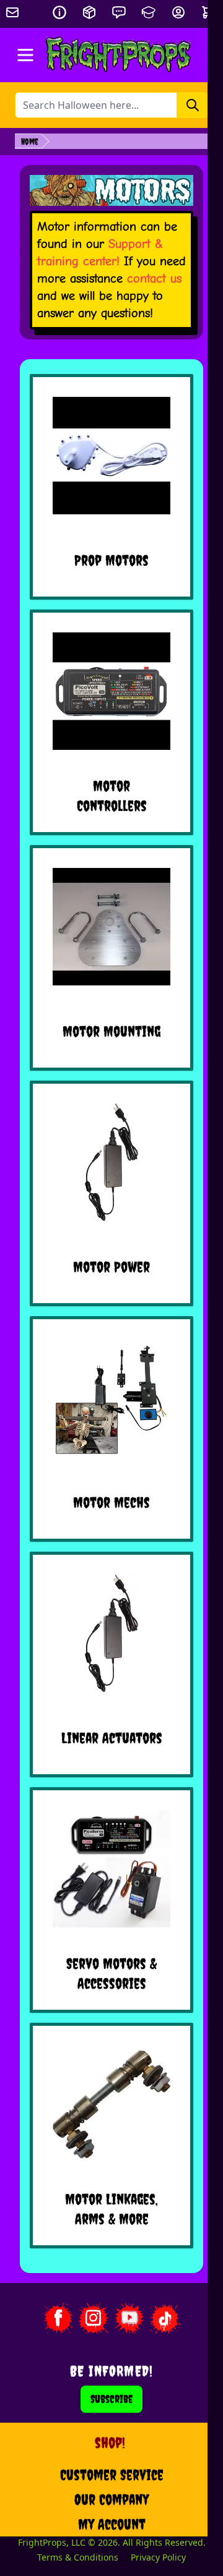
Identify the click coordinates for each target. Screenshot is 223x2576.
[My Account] (178, 12)
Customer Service (112, 2475)
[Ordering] (89, 12)
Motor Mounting (111, 1031)
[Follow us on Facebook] (58, 2318)
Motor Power (111, 1267)
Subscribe (111, 2399)
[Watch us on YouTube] (129, 2318)
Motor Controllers (112, 796)
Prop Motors (111, 560)
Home (30, 142)
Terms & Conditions (78, 2557)
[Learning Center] (149, 12)
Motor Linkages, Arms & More (111, 2209)
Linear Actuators (112, 1738)
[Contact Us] (119, 12)
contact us (154, 278)
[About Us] (59, 12)
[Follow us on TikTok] (165, 2318)
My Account (112, 2524)
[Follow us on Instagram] (94, 2318)
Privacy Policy (158, 2557)
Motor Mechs (111, 1502)
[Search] (193, 105)
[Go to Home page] (119, 55)
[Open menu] (25, 55)
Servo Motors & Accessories (111, 1973)
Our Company (111, 2499)
